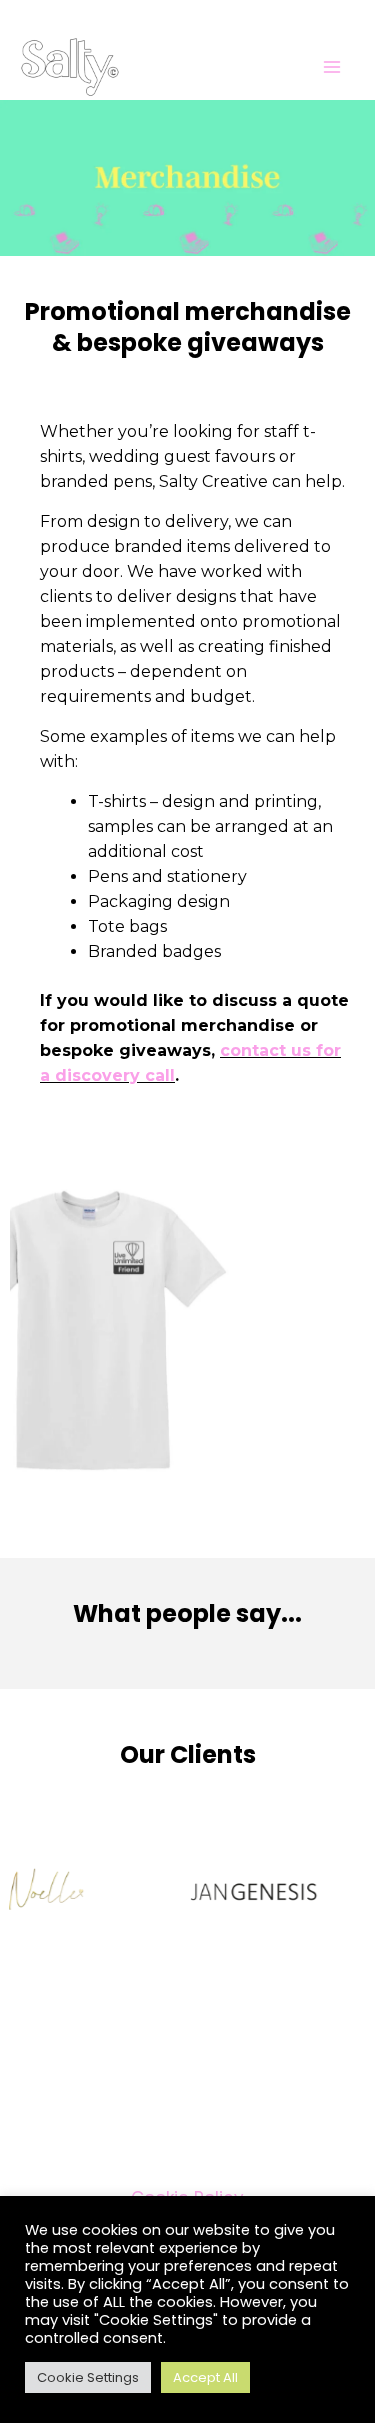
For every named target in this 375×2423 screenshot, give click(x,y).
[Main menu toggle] (333, 67)
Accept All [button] (205, 2377)
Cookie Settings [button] (88, 2377)
